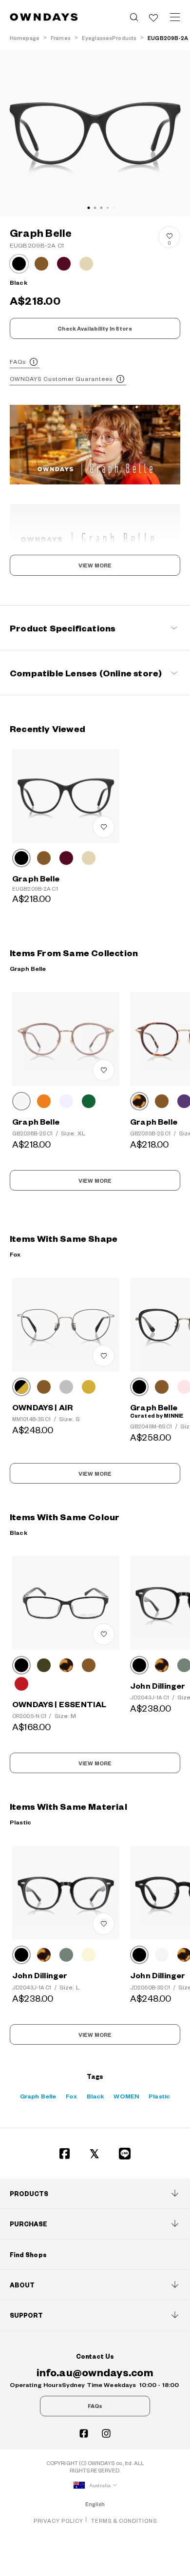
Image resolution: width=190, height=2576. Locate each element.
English (95, 2504)
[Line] (125, 2154)
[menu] (175, 17)
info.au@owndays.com (95, 2372)
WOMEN (126, 2096)
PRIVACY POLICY (58, 2521)
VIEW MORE (95, 565)
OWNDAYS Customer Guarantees (61, 379)
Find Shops (28, 2255)
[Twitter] (95, 2154)
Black (95, 2096)
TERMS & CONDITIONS (124, 2521)
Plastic (159, 2096)
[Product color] (19, 264)
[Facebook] (65, 2154)
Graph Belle (38, 2096)
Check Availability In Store (95, 329)
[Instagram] (106, 2433)
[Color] (21, 858)
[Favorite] (153, 17)
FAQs (18, 362)
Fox (71, 2096)
